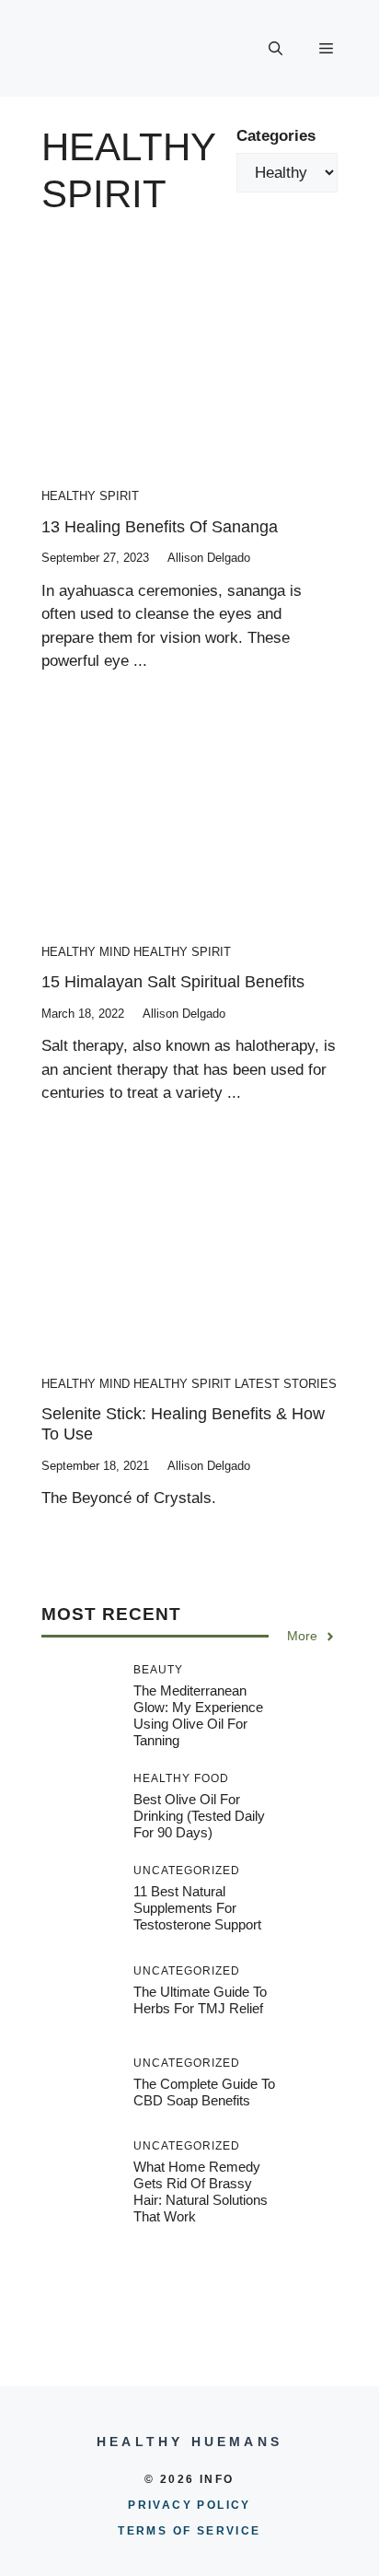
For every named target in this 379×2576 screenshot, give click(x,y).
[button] (276, 49)
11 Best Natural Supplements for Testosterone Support (197, 1908)
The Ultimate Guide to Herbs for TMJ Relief (200, 2000)
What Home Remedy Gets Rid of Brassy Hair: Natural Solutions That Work (201, 2191)
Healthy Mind (86, 952)
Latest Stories (286, 1384)
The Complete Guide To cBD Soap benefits (204, 2092)
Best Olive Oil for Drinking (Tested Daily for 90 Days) (199, 1816)
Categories (276, 136)
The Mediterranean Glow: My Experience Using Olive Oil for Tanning (198, 1715)
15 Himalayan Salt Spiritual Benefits (173, 982)
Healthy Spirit (90, 496)
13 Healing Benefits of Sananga (160, 527)
